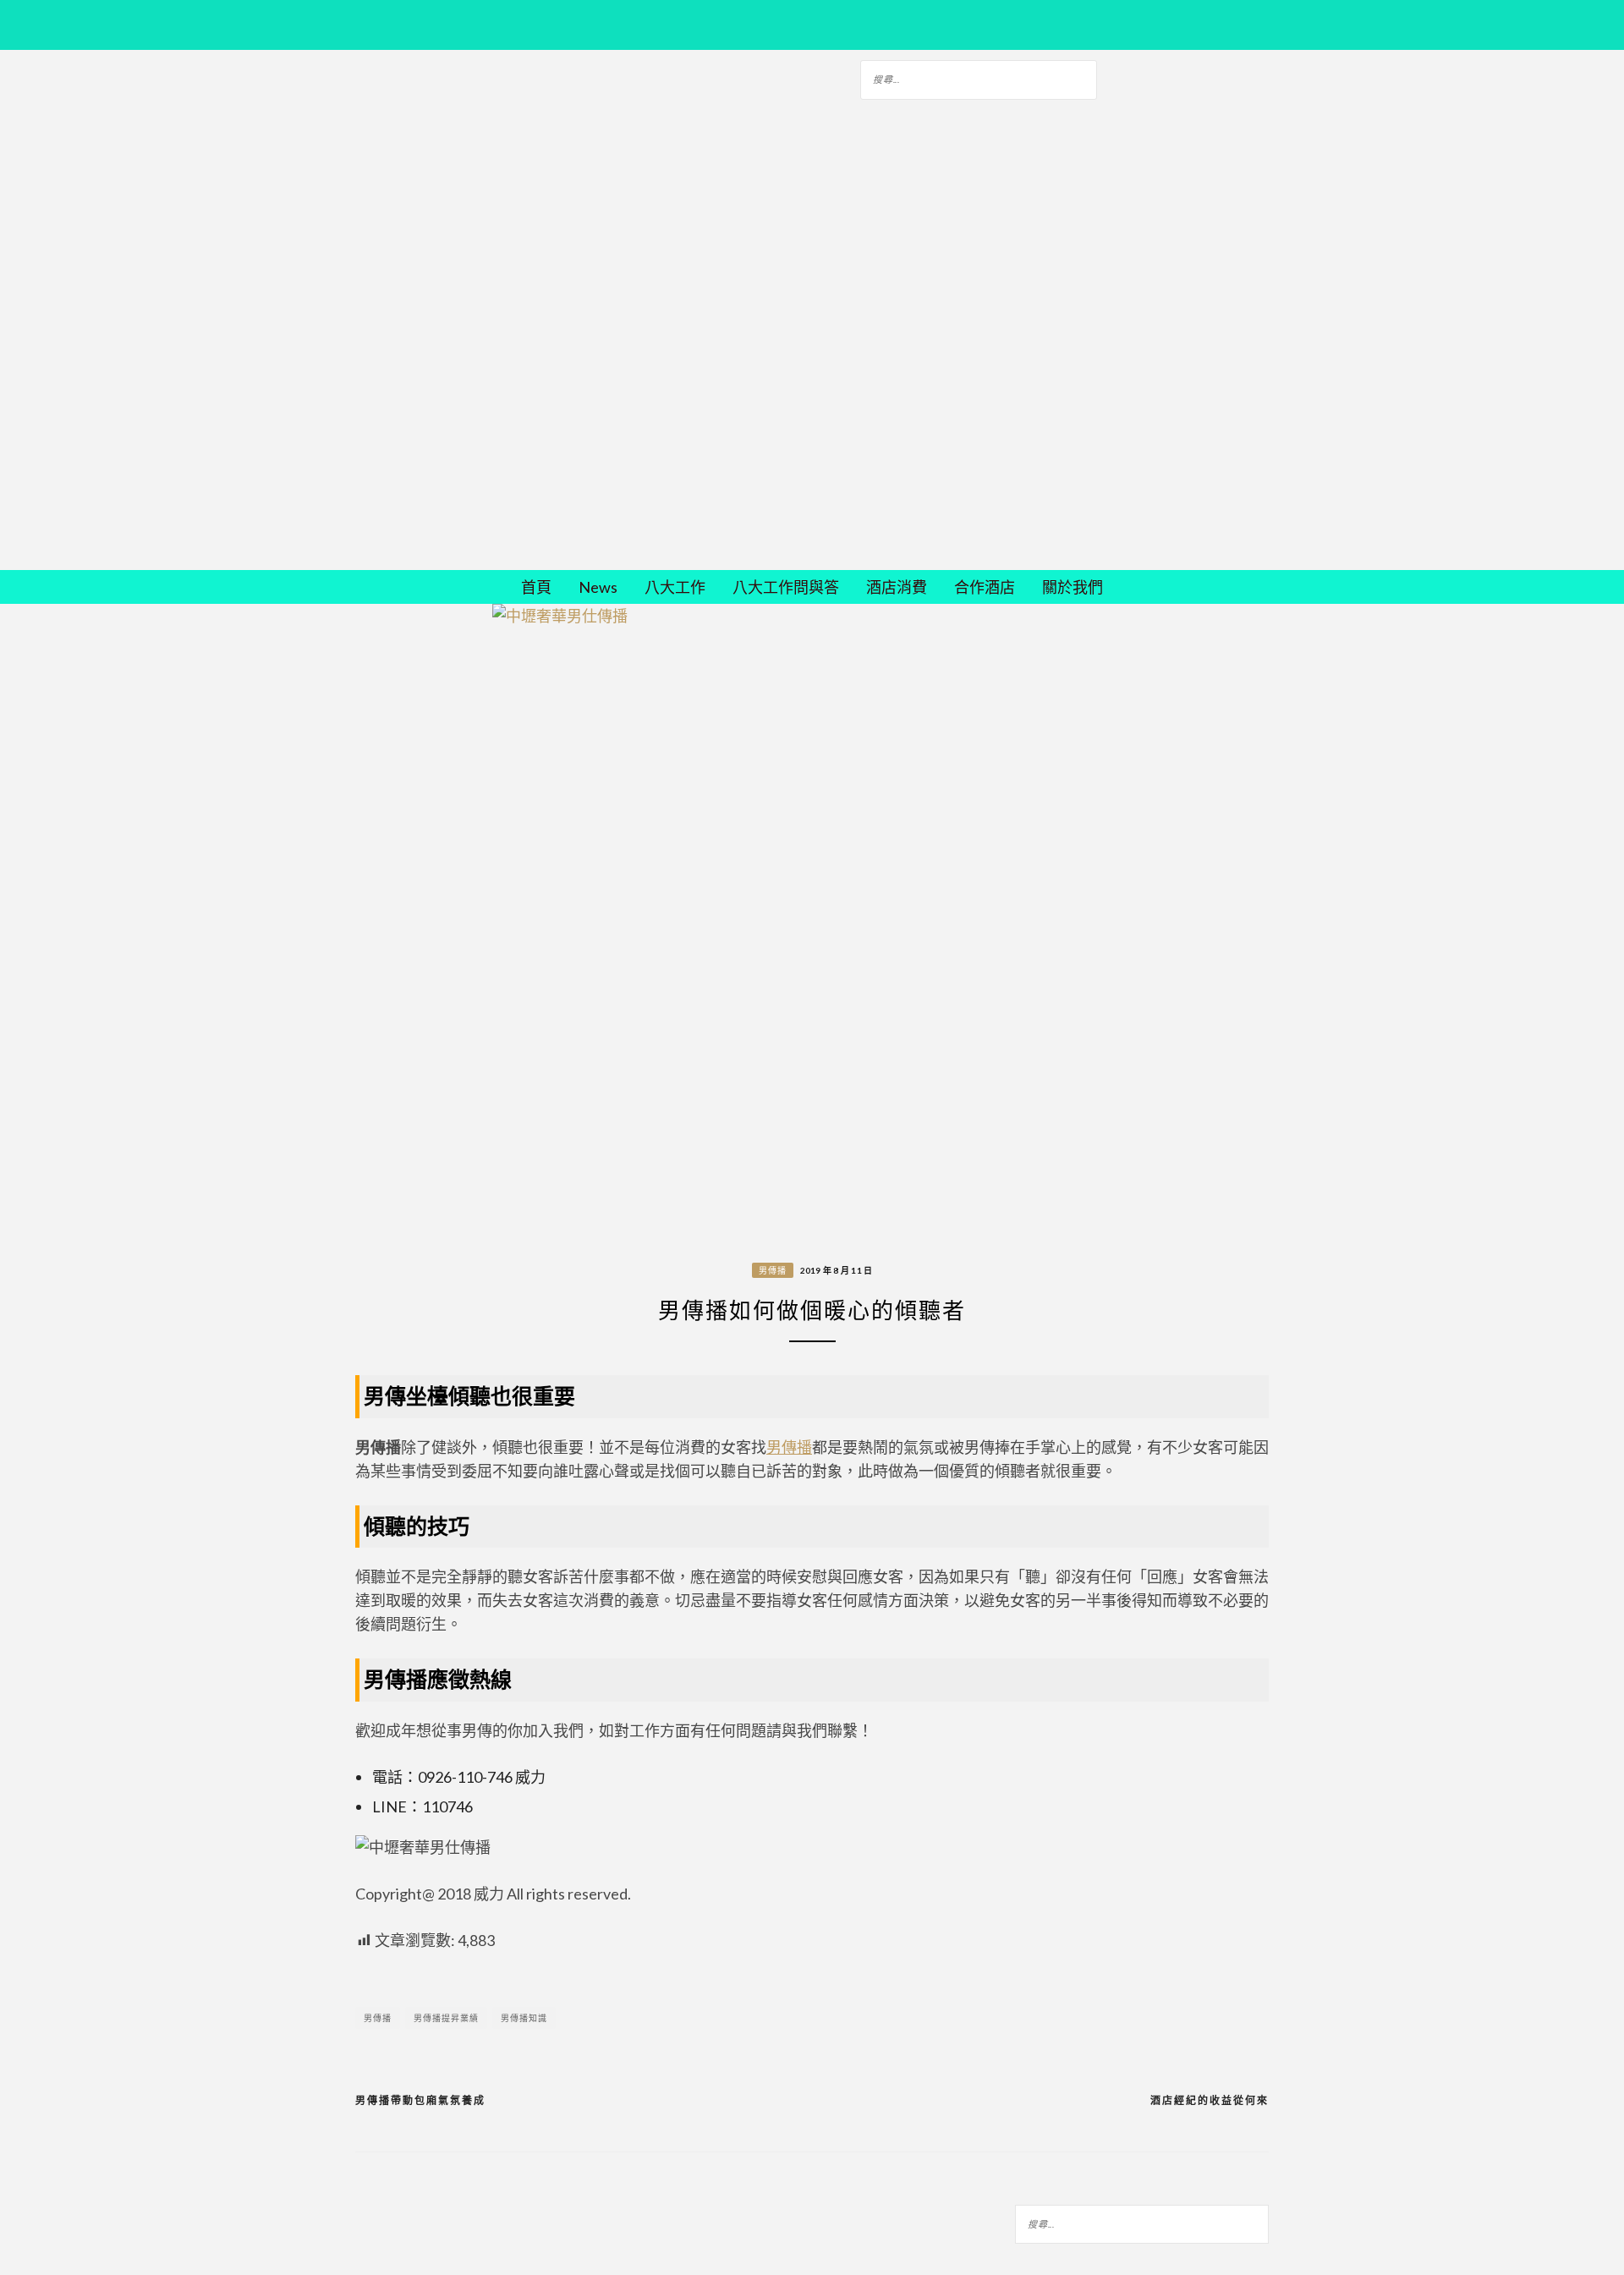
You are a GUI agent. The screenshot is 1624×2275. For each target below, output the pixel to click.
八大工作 (675, 587)
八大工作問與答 (786, 587)
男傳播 (773, 1270)
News (598, 587)
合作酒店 (985, 587)
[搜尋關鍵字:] (979, 77)
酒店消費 (897, 587)
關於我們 (1073, 587)
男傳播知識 (524, 2018)
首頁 (536, 587)
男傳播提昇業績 (446, 2018)
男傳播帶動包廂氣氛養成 (420, 2100)
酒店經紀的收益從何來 (1210, 2100)
